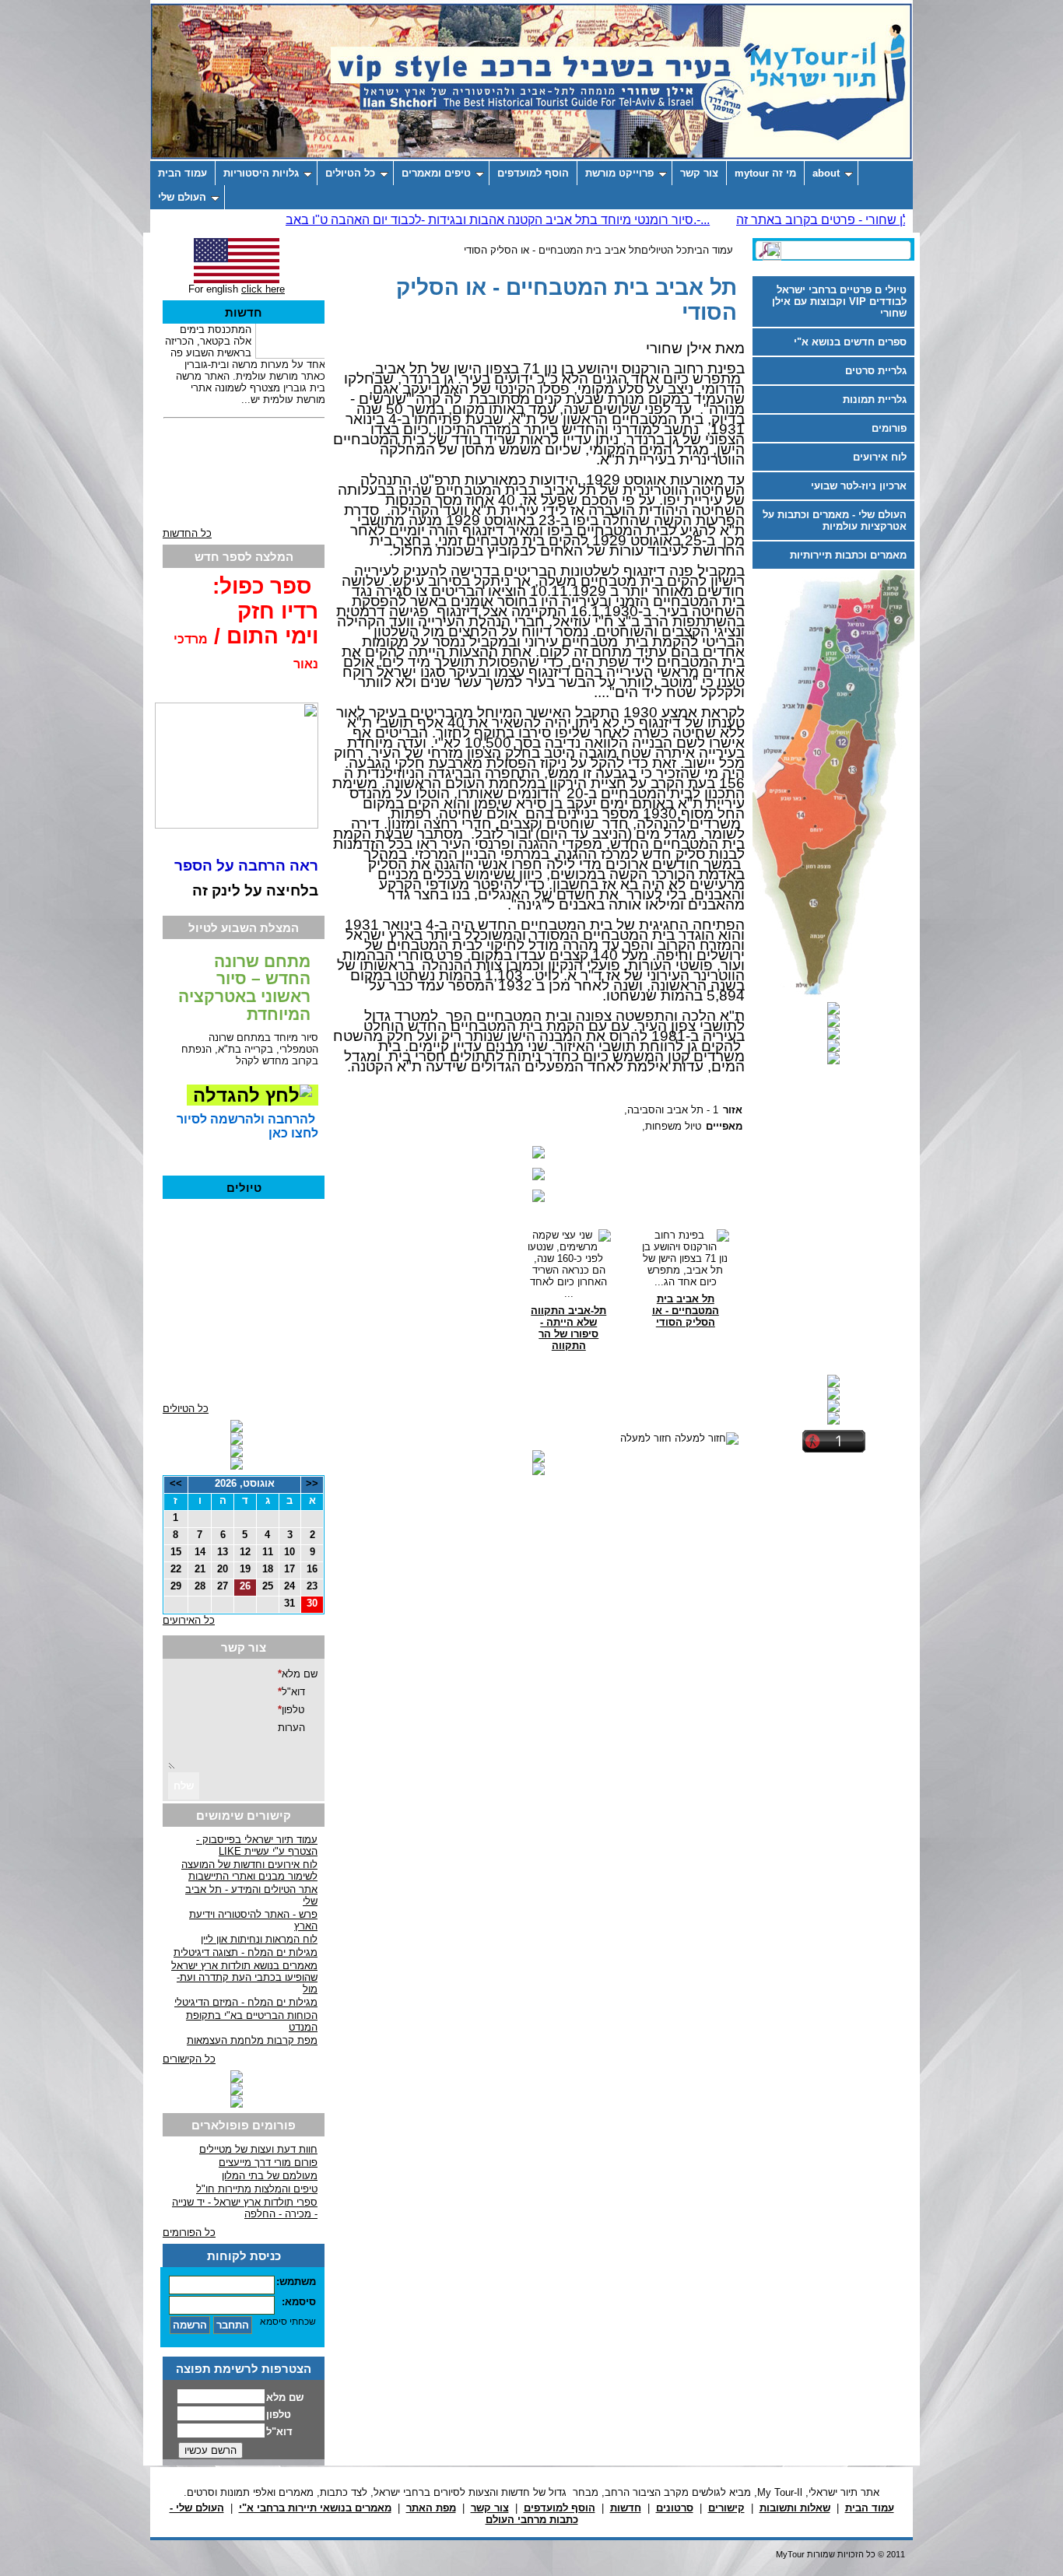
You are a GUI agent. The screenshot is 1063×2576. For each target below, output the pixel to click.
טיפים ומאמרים (436, 173)
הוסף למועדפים (533, 173)
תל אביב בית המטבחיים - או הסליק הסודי (553, 250)
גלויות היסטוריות (261, 173)
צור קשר (699, 173)
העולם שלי (182, 197)
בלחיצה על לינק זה (255, 890)
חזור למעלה (646, 1438)
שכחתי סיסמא (288, 2322)
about (826, 173)
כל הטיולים (350, 173)
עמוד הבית (182, 173)
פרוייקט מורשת (619, 173)
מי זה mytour (765, 173)
